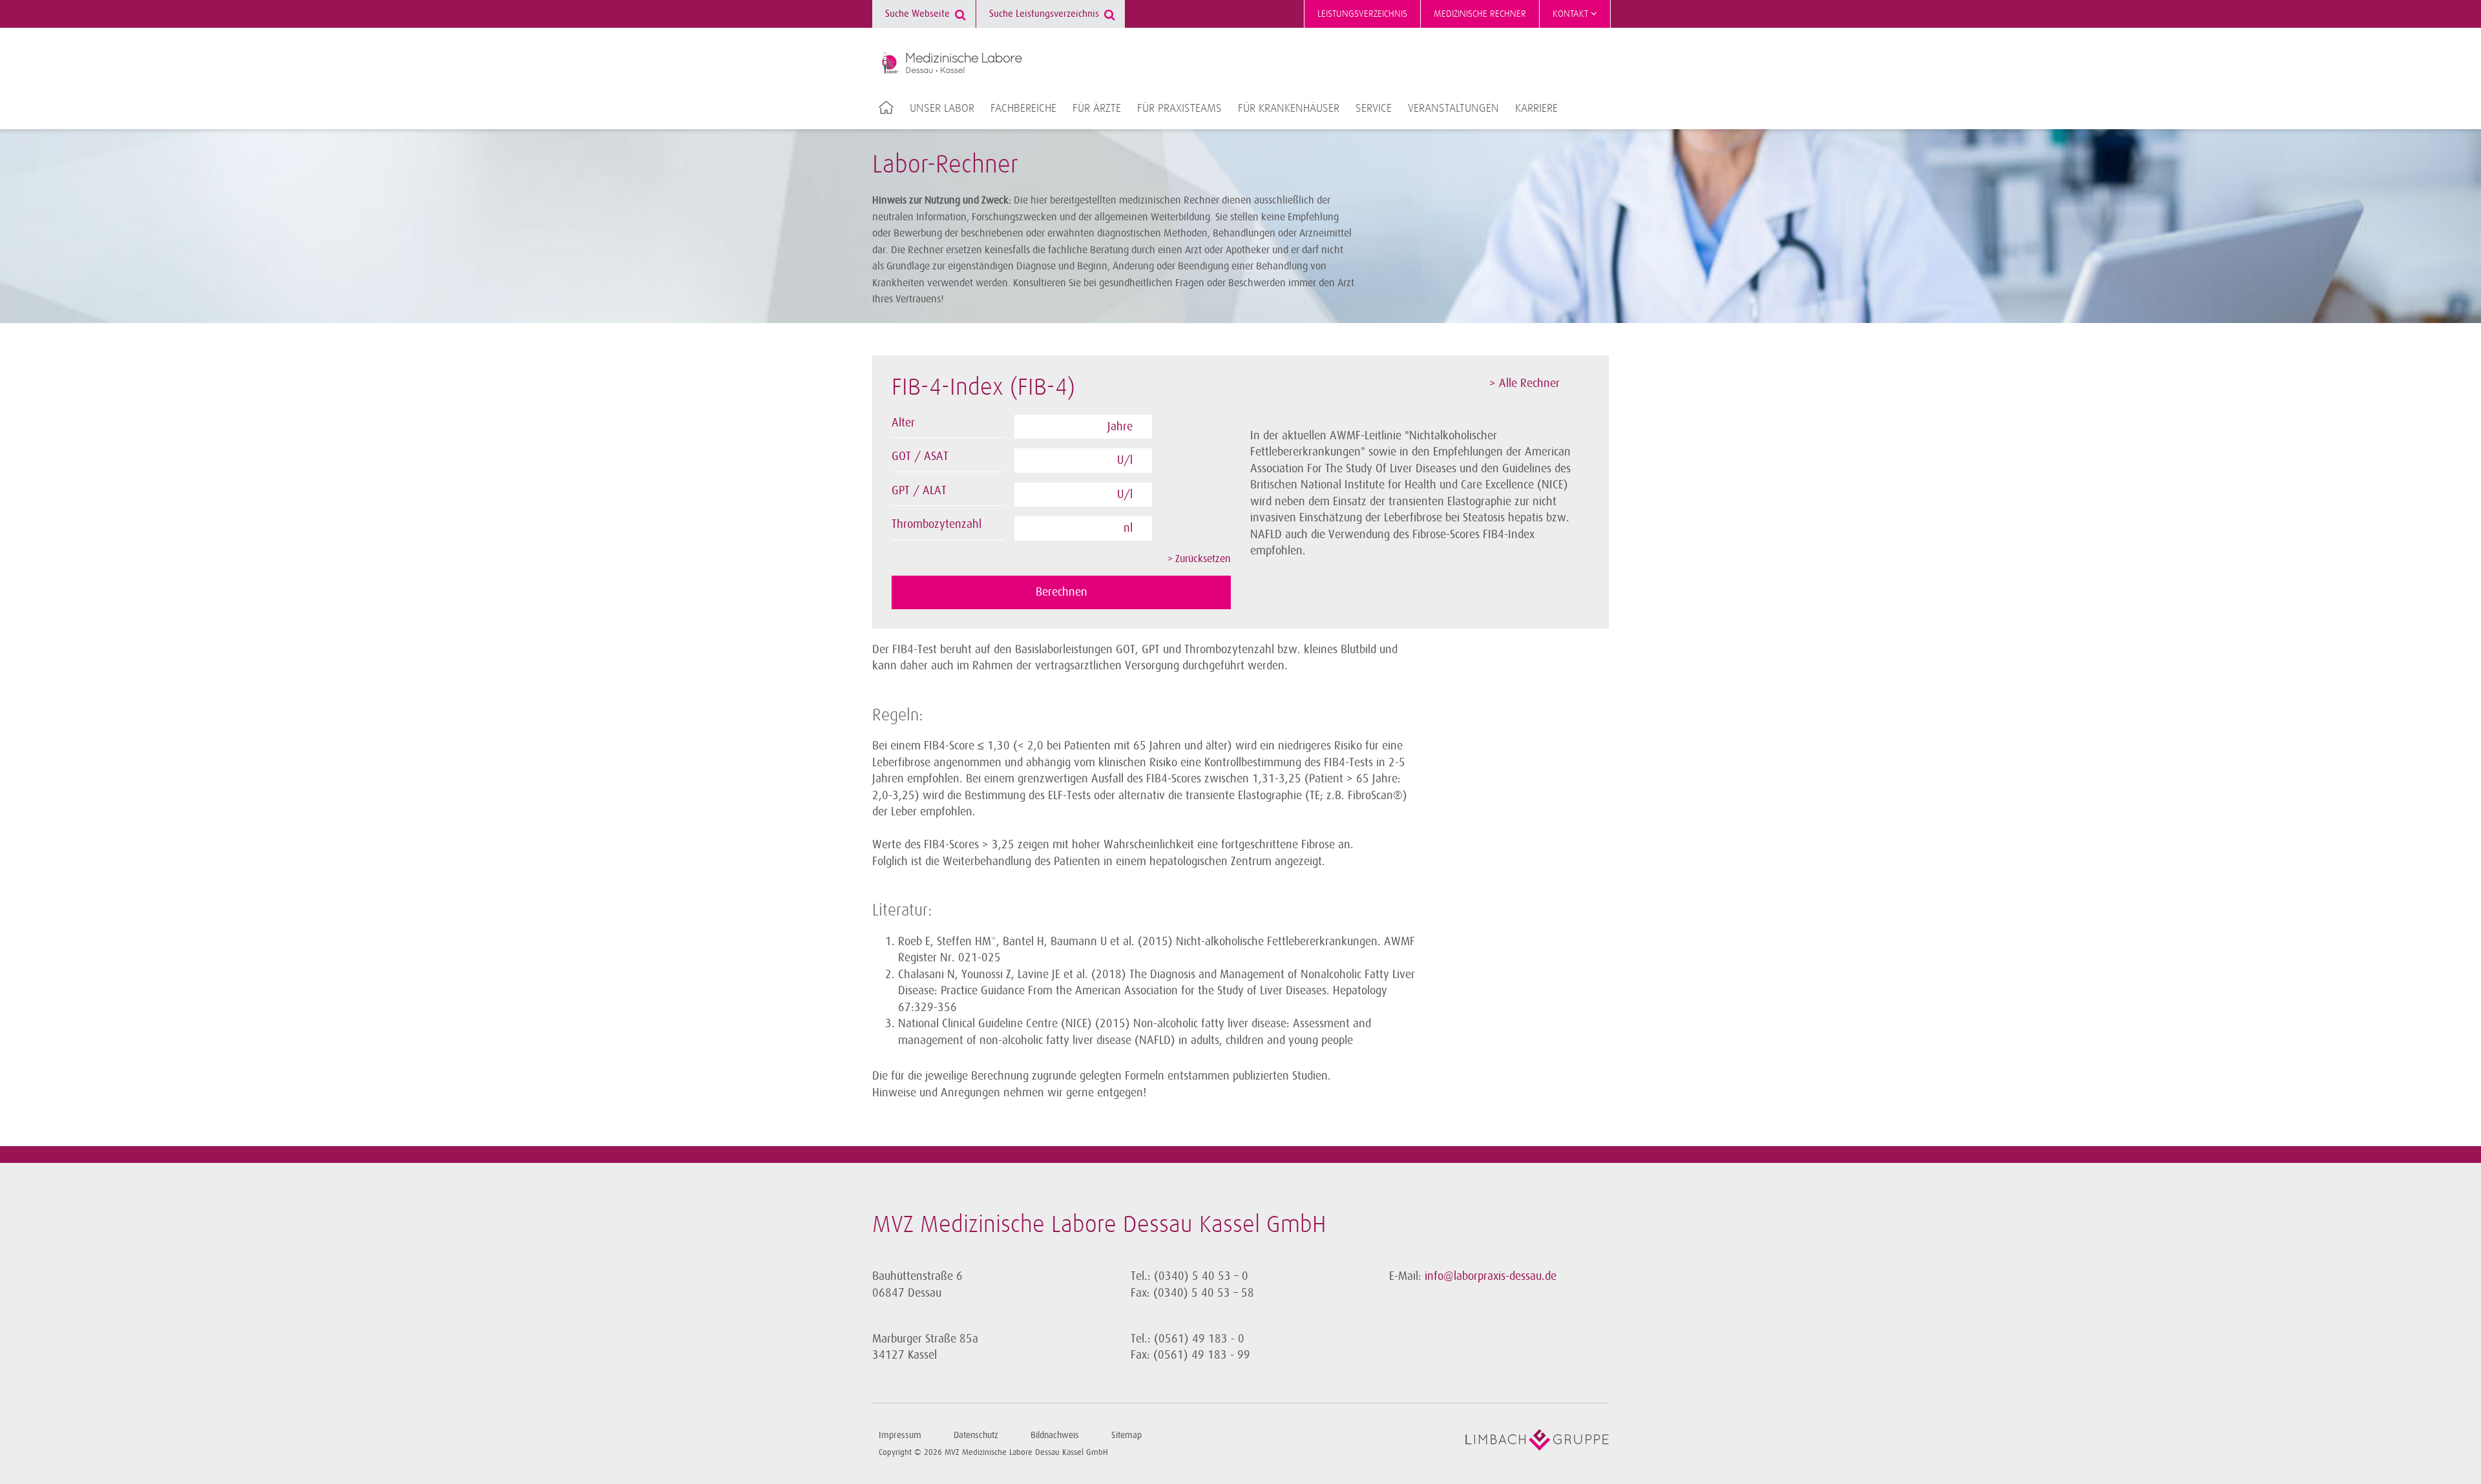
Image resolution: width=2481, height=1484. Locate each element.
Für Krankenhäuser (1289, 109)
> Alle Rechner (1524, 383)
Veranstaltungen (1453, 109)
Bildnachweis (1055, 1435)
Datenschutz (976, 1435)
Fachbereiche (1023, 109)
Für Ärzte (1097, 109)
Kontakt (1572, 14)
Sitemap (1126, 1435)
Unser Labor (942, 109)
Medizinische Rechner (1480, 14)
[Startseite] (952, 63)
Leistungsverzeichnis (1362, 14)
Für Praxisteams (1179, 109)
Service (1374, 109)
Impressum (900, 1435)
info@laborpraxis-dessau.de (1491, 1276)
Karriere (1536, 109)
